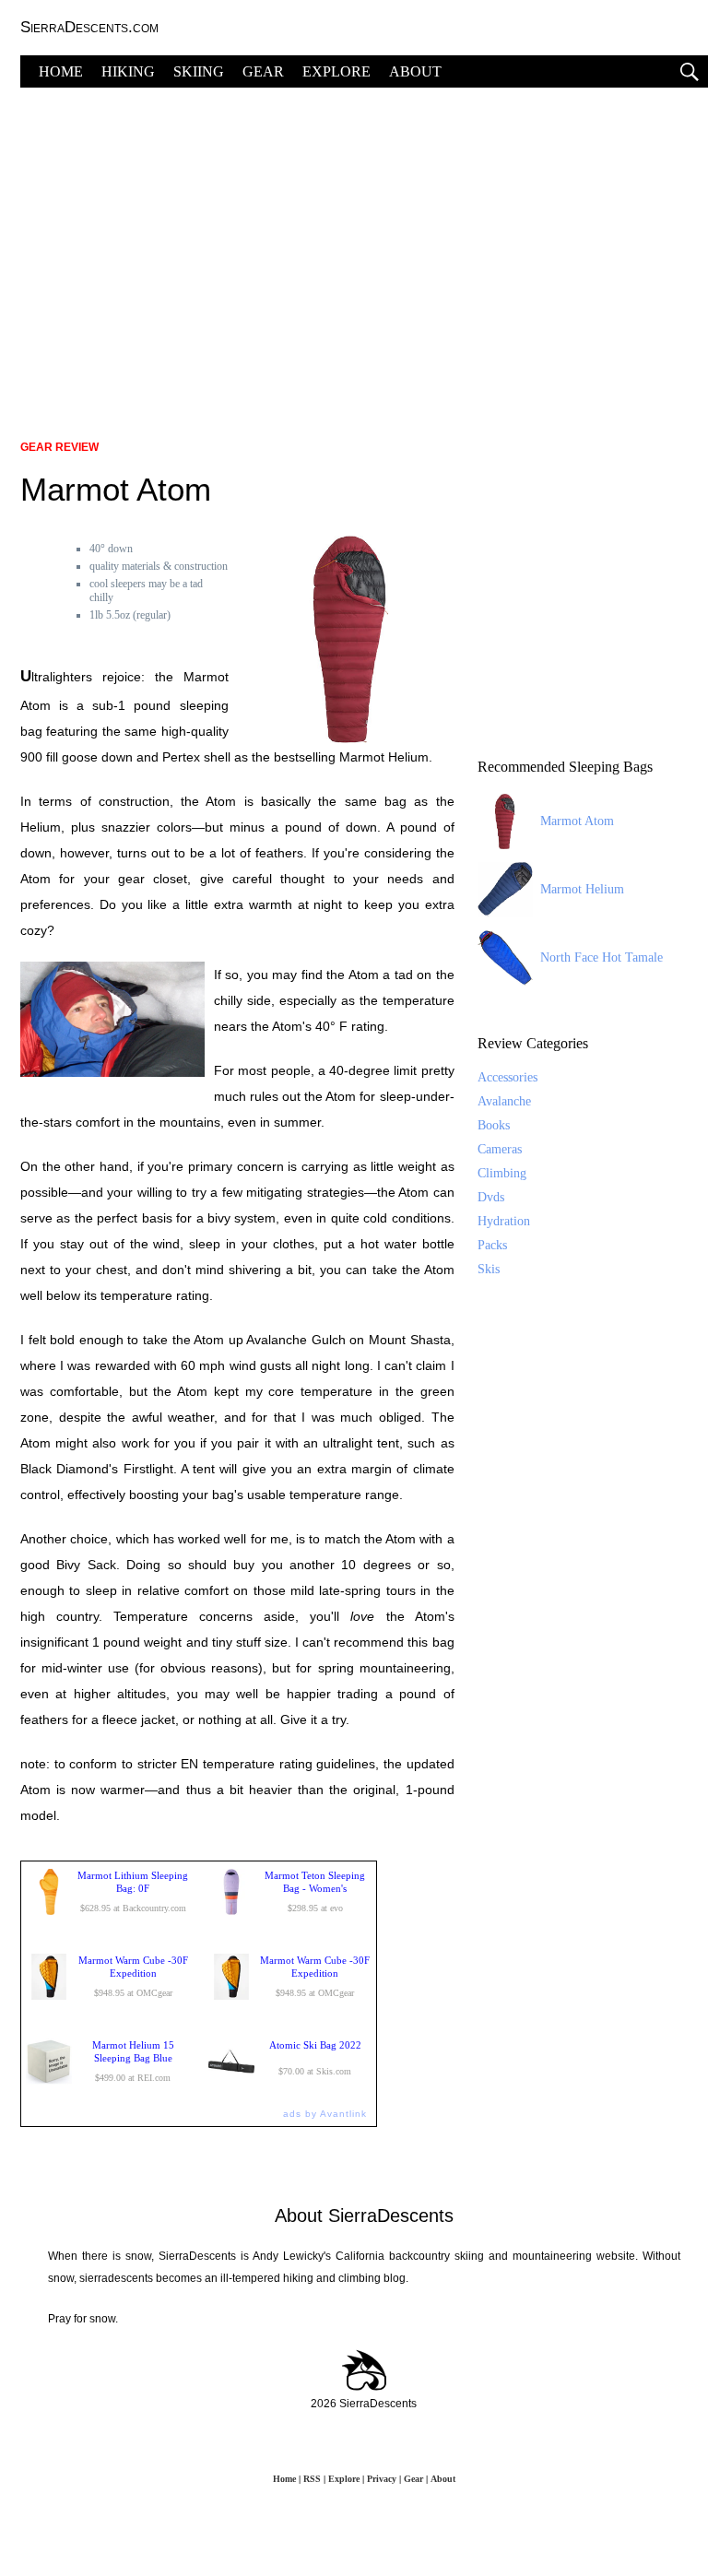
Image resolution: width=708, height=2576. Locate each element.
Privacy (382, 2479)
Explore (344, 2479)
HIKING (128, 71)
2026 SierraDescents (364, 2404)
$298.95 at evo (315, 1891)
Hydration (504, 1221)
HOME (61, 71)
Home (284, 2479)
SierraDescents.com (89, 27)
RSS (312, 2479)
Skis (489, 1269)
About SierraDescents (364, 2216)
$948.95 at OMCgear (133, 1976)
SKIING (199, 71)
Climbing (502, 1173)
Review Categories (533, 1043)
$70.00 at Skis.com (315, 2058)
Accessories (507, 1077)
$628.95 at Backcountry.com (133, 1891)
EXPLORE (336, 71)
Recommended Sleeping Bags (565, 767)
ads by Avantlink (325, 2114)
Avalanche (504, 1101)
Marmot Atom (577, 821)
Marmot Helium (582, 889)
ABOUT (415, 71)
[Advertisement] (364, 254)
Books (494, 1125)
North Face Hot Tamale (602, 957)
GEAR (263, 71)
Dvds (491, 1197)
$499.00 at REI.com (133, 2061)
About (443, 2479)
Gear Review (59, 447)
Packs (492, 1245)
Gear (413, 2479)
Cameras (500, 1149)
